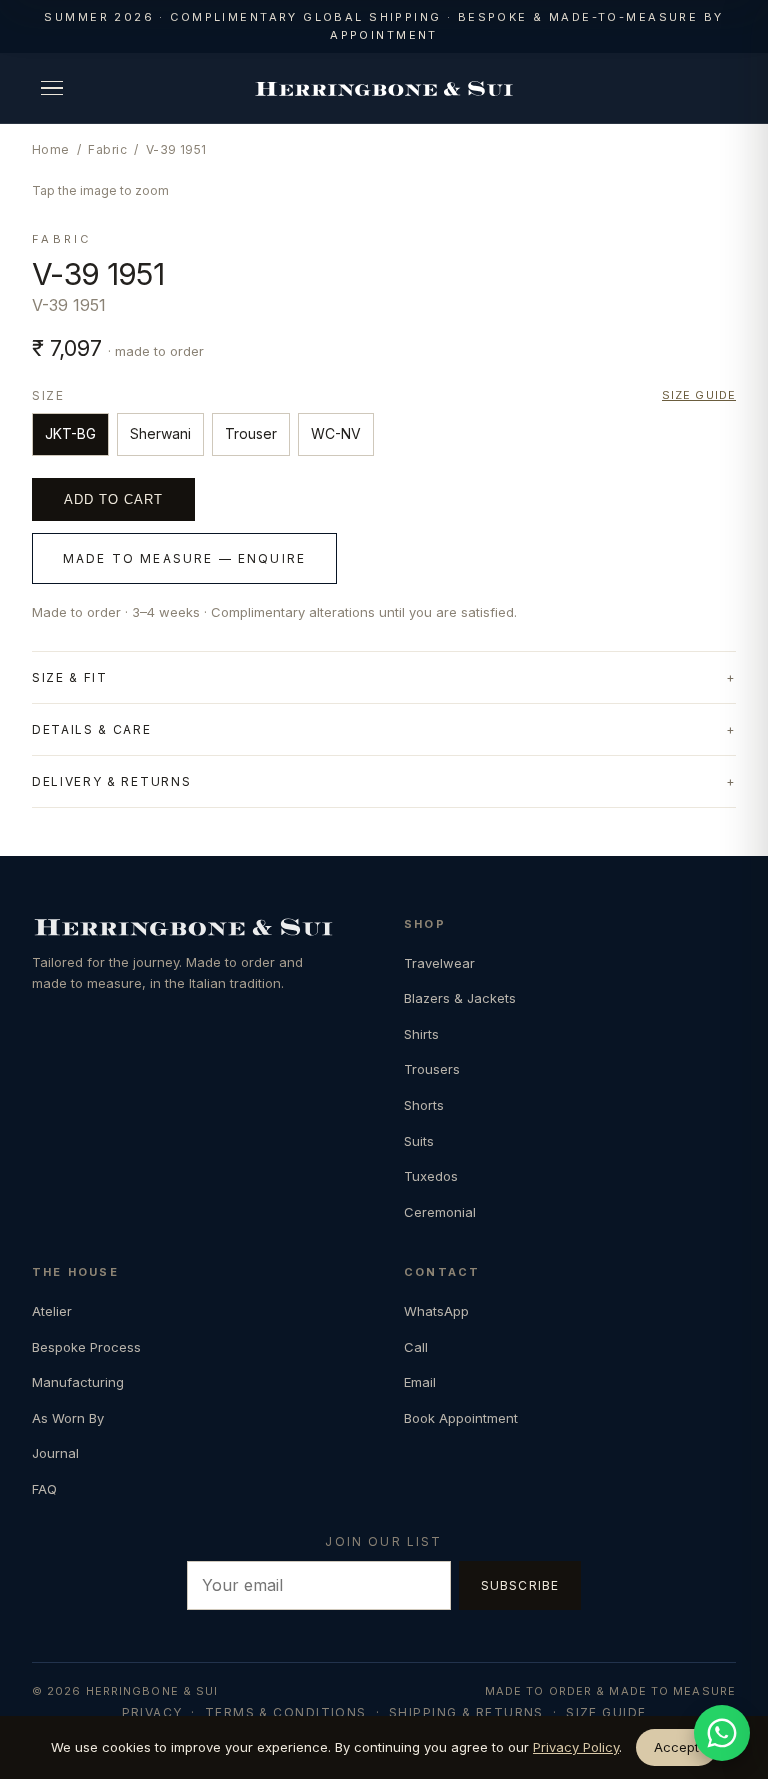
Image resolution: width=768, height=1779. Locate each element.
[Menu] (52, 88)
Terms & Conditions (286, 1712)
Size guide (699, 395)
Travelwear (439, 963)
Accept (676, 1747)
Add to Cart (113, 499)
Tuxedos (431, 1176)
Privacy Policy (576, 1747)
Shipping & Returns (466, 1712)
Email (420, 1382)
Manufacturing (78, 1382)
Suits (419, 1141)
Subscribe (520, 1585)
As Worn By (68, 1418)
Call (416, 1347)
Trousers (432, 1069)
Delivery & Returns (111, 781)
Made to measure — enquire (184, 558)
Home (51, 149)
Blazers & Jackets (460, 998)
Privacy (152, 1712)
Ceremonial (440, 1212)
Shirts (421, 1034)
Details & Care (92, 729)
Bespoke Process (86, 1347)
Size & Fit (70, 677)
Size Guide (606, 1712)
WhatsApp (436, 1311)
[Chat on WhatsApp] (722, 1733)
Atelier (52, 1311)
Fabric (107, 149)
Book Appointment (461, 1418)
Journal (55, 1453)
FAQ (44, 1489)
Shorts (424, 1105)
